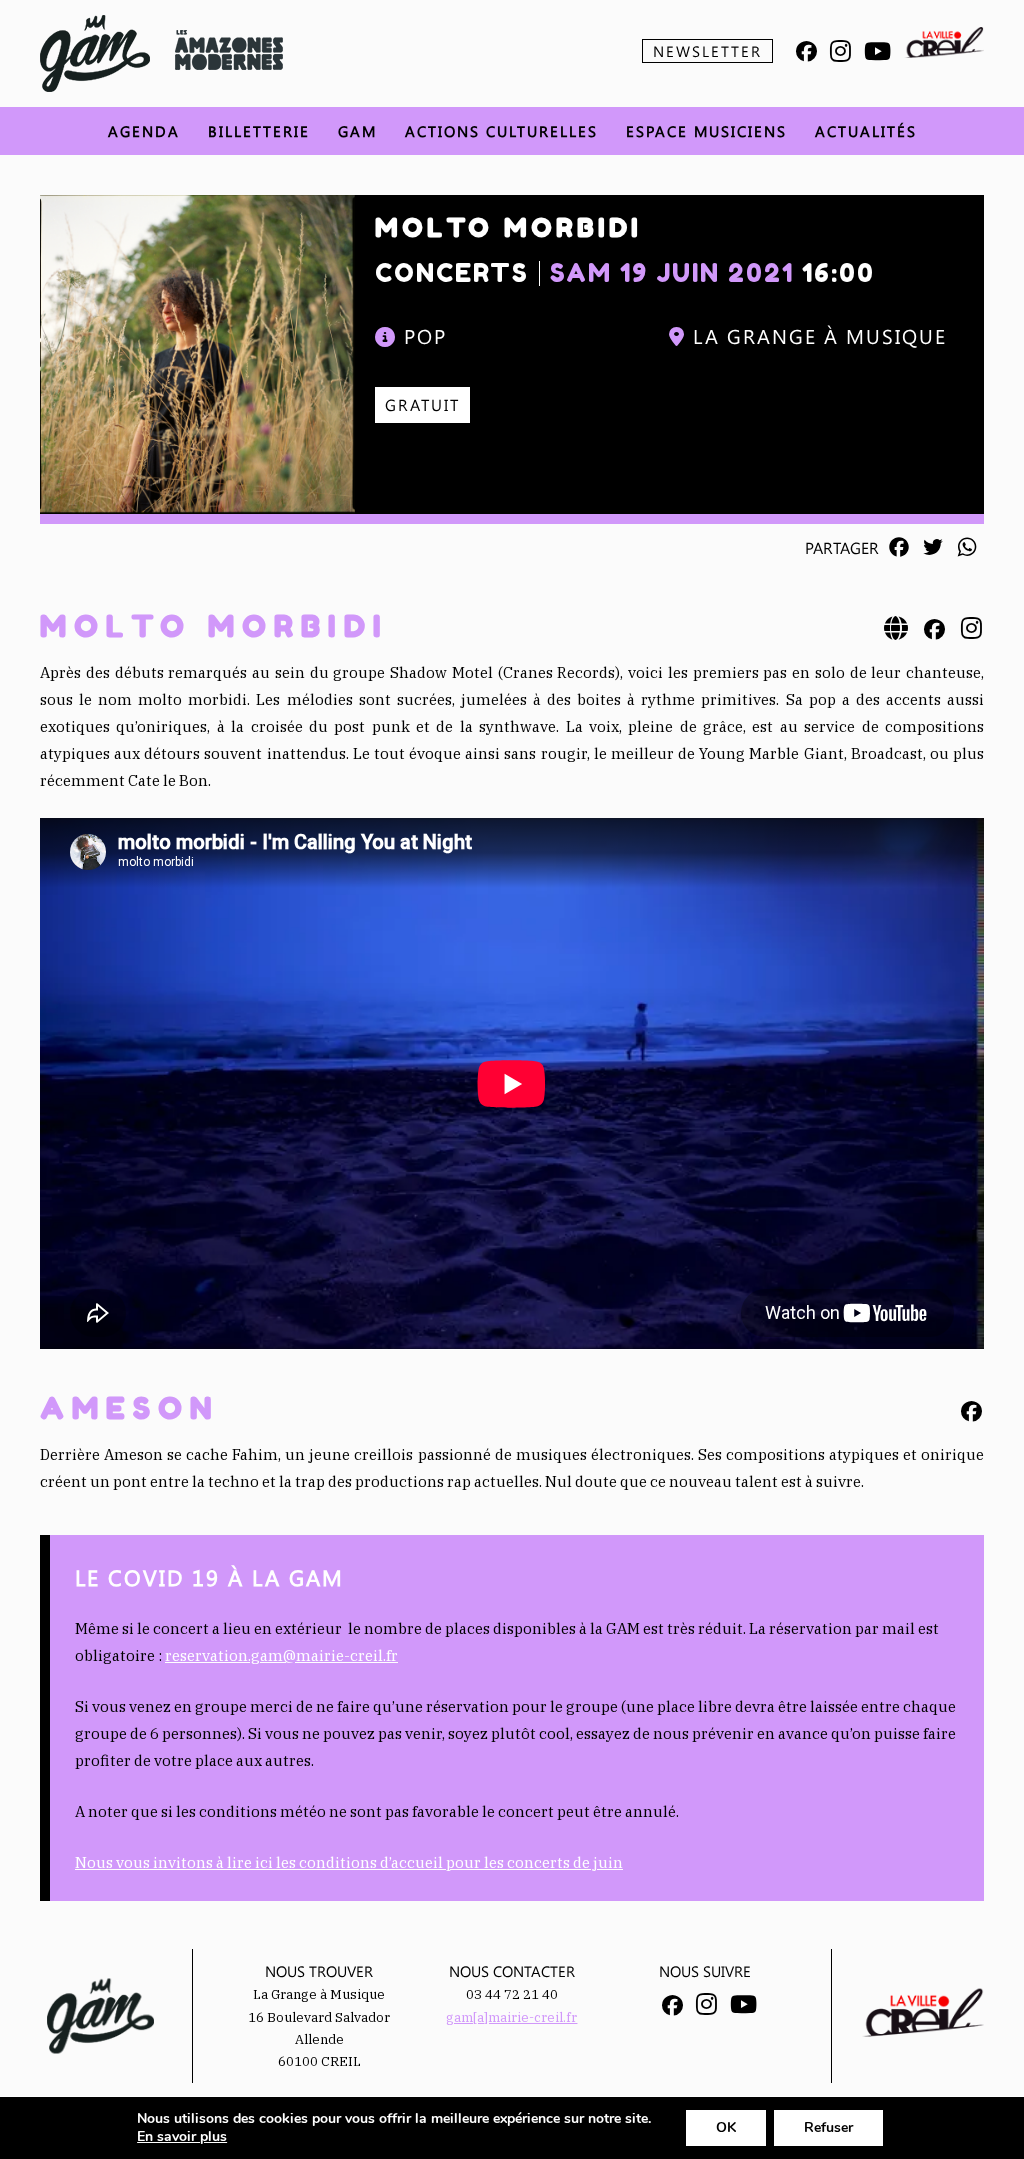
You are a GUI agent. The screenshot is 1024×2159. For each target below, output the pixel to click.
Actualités (866, 131)
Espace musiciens (706, 131)
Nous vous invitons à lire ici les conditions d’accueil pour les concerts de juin (349, 1862)
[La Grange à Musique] (95, 53)
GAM (357, 131)
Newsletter (707, 51)
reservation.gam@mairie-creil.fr (281, 1655)
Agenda (144, 131)
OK (726, 2127)
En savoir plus (182, 2137)
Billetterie (259, 131)
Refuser (828, 2127)
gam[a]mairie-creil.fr (511, 2017)
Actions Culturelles (501, 131)
